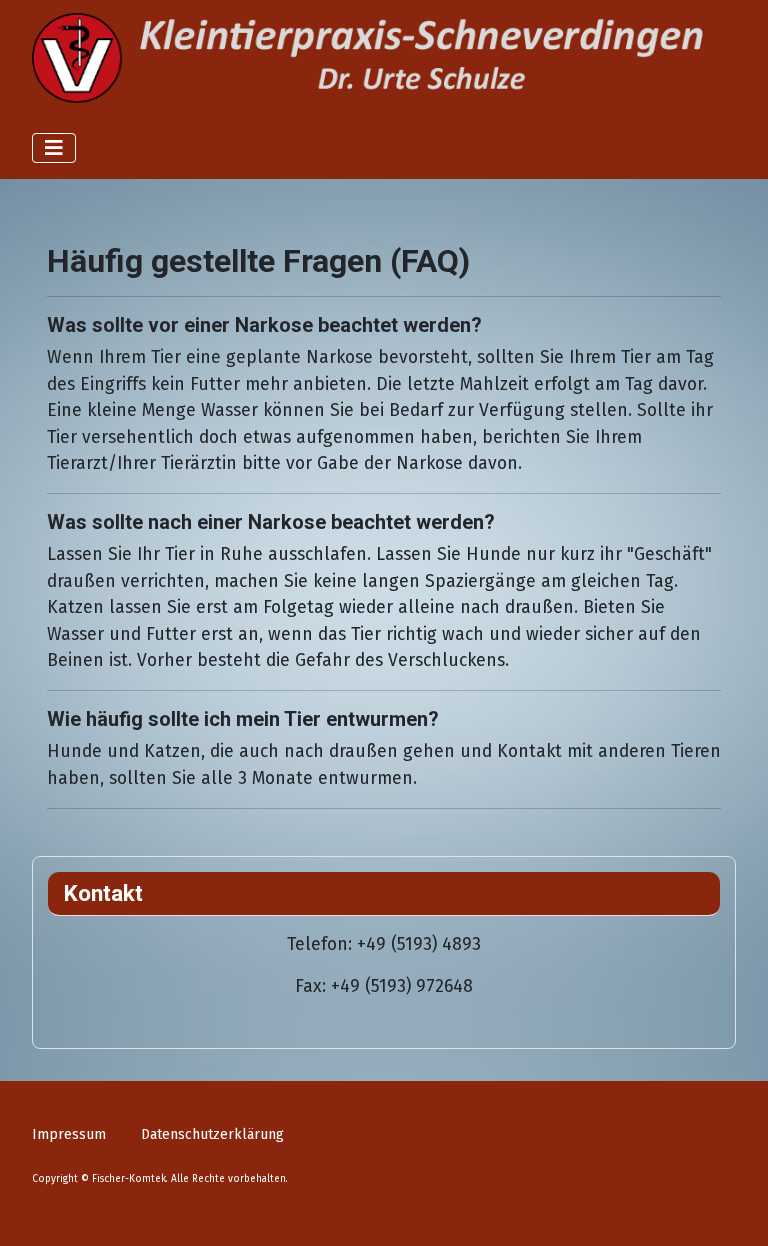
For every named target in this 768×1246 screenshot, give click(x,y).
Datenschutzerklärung (212, 1134)
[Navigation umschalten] (54, 148)
